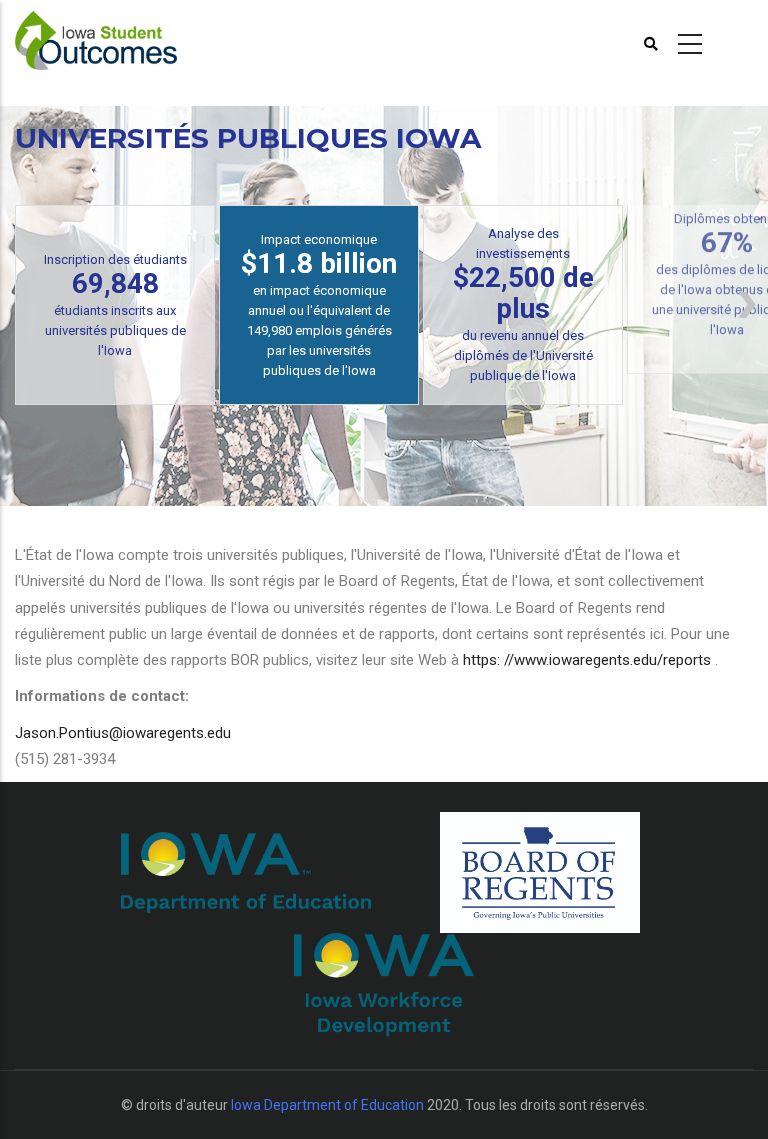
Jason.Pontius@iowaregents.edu (123, 733)
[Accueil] (96, 40)
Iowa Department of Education (327, 1105)
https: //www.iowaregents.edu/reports (589, 660)
